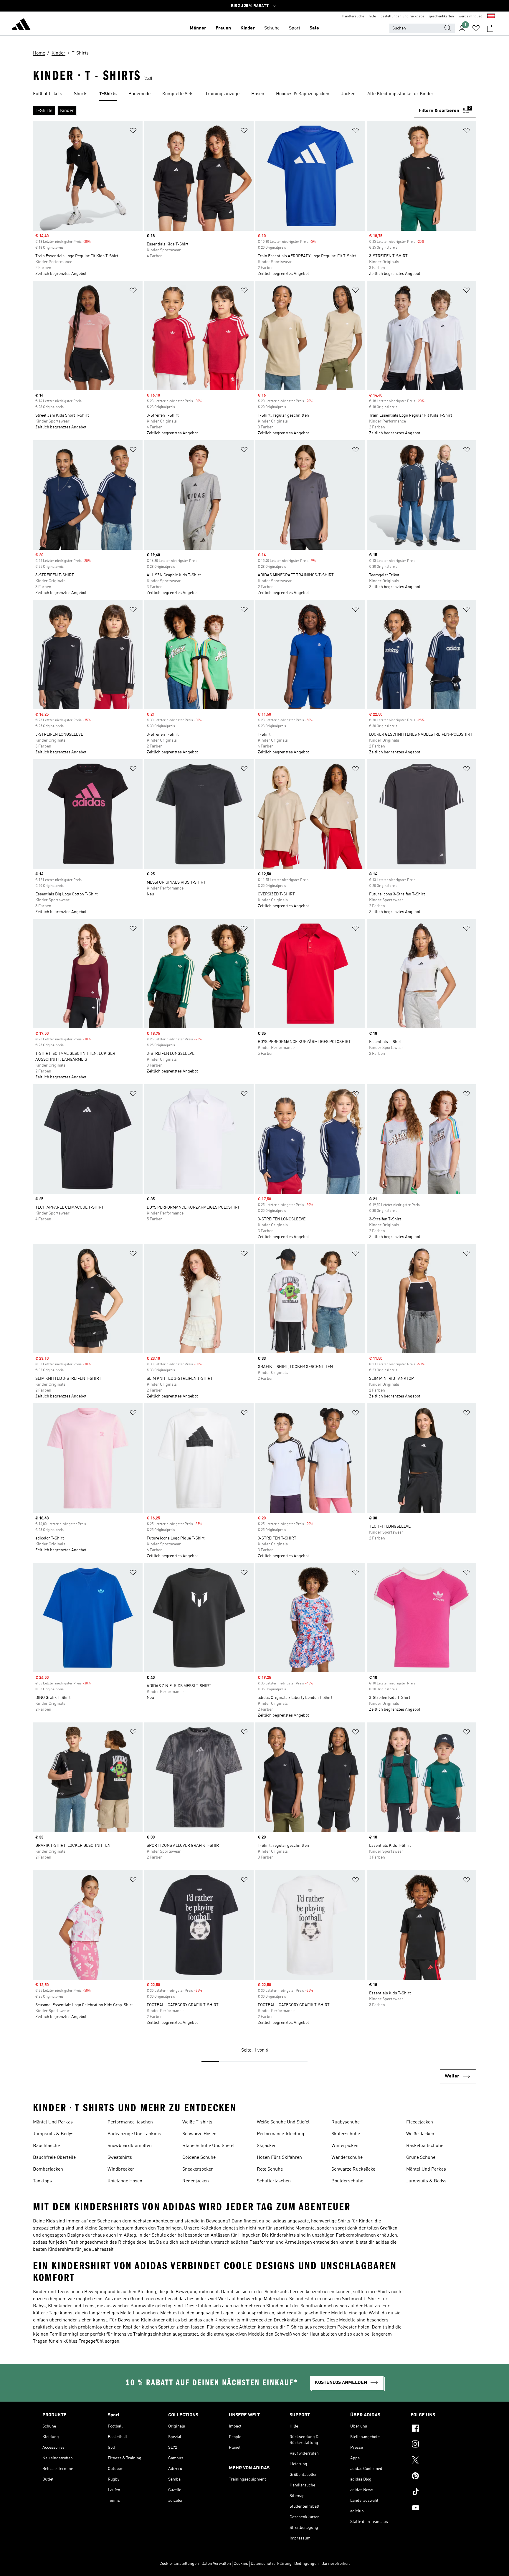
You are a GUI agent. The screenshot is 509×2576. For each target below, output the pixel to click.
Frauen (223, 28)
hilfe (372, 16)
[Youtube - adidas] (439, 2509)
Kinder (248, 28)
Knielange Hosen (125, 2181)
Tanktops (42, 2181)
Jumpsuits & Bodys (53, 2134)
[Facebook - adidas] (439, 2429)
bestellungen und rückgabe (402, 16)
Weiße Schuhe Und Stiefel (283, 2122)
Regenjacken (196, 2181)
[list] (254, 94)
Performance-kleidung (281, 2134)
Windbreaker (121, 2169)
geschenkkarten (441, 16)
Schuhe (272, 28)
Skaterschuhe (346, 2134)
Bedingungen (306, 2564)
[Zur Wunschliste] (476, 28)
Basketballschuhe (425, 2146)
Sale (314, 28)
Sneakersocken (198, 2169)
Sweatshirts (120, 2158)
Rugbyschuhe (346, 2122)
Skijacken (267, 2146)
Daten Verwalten (216, 2564)
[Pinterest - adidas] (439, 2477)
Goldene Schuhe (199, 2158)
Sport (295, 28)
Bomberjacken (48, 2169)
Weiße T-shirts (197, 2122)
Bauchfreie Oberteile (54, 2158)
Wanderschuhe (347, 2158)
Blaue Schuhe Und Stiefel (209, 2146)
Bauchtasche (46, 2146)
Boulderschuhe (347, 2181)
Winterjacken (345, 2146)
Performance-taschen (130, 2122)
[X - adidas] (439, 2461)
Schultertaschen (274, 2181)
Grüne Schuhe (421, 2158)
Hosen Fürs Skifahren (279, 2158)
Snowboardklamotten (130, 2146)
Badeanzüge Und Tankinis (134, 2134)
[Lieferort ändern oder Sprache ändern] (491, 16)
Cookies (241, 2564)
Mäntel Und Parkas (53, 2122)
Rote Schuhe (270, 2169)
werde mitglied (471, 16)
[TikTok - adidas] (439, 2493)
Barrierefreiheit (336, 2564)
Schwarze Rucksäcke (353, 2169)
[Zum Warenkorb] (490, 28)
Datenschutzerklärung (271, 2564)
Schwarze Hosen (199, 2134)
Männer (198, 28)
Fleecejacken (420, 2122)
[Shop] (21, 25)
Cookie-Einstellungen (179, 2564)
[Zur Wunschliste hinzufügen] (133, 132)
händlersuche (353, 16)
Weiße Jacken (420, 2134)
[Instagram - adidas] (439, 2445)
